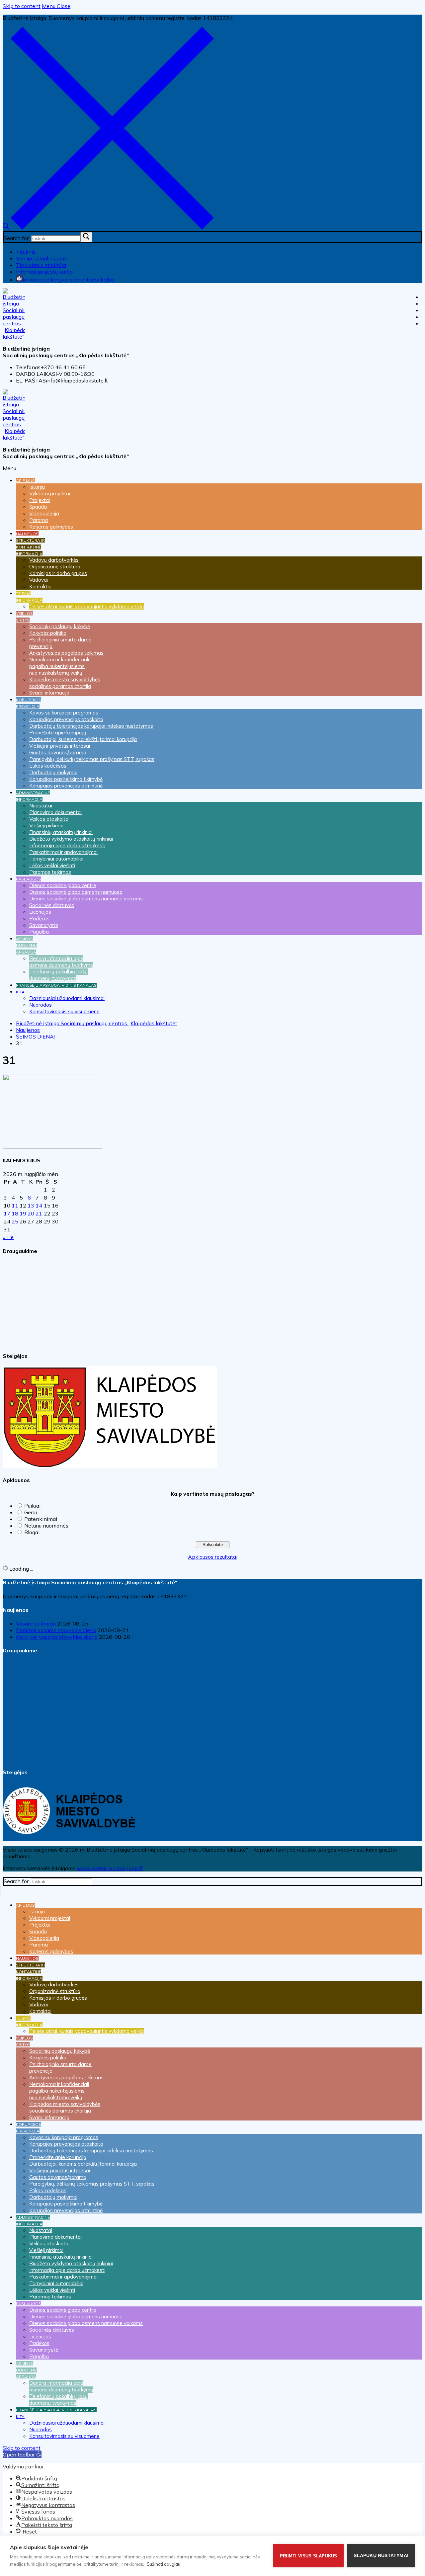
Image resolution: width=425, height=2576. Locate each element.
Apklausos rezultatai (213, 1557)
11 (15, 1205)
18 (15, 1213)
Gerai (31, 1512)
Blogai (32, 1532)
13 (31, 1205)
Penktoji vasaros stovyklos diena (56, 1630)
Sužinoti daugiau (164, 2564)
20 (31, 1213)
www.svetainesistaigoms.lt (110, 1868)
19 (23, 1213)
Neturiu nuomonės (46, 1526)
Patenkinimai (41, 1519)
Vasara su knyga (36, 1623)
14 (39, 1205)
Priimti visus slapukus (308, 2556)
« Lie (8, 1237)
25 (15, 1221)
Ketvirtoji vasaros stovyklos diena (57, 1637)
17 (7, 1213)
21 (39, 1213)
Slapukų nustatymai (381, 2556)
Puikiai (32, 1506)
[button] (22, 2454)
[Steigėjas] (110, 1466)
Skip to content (22, 6)
